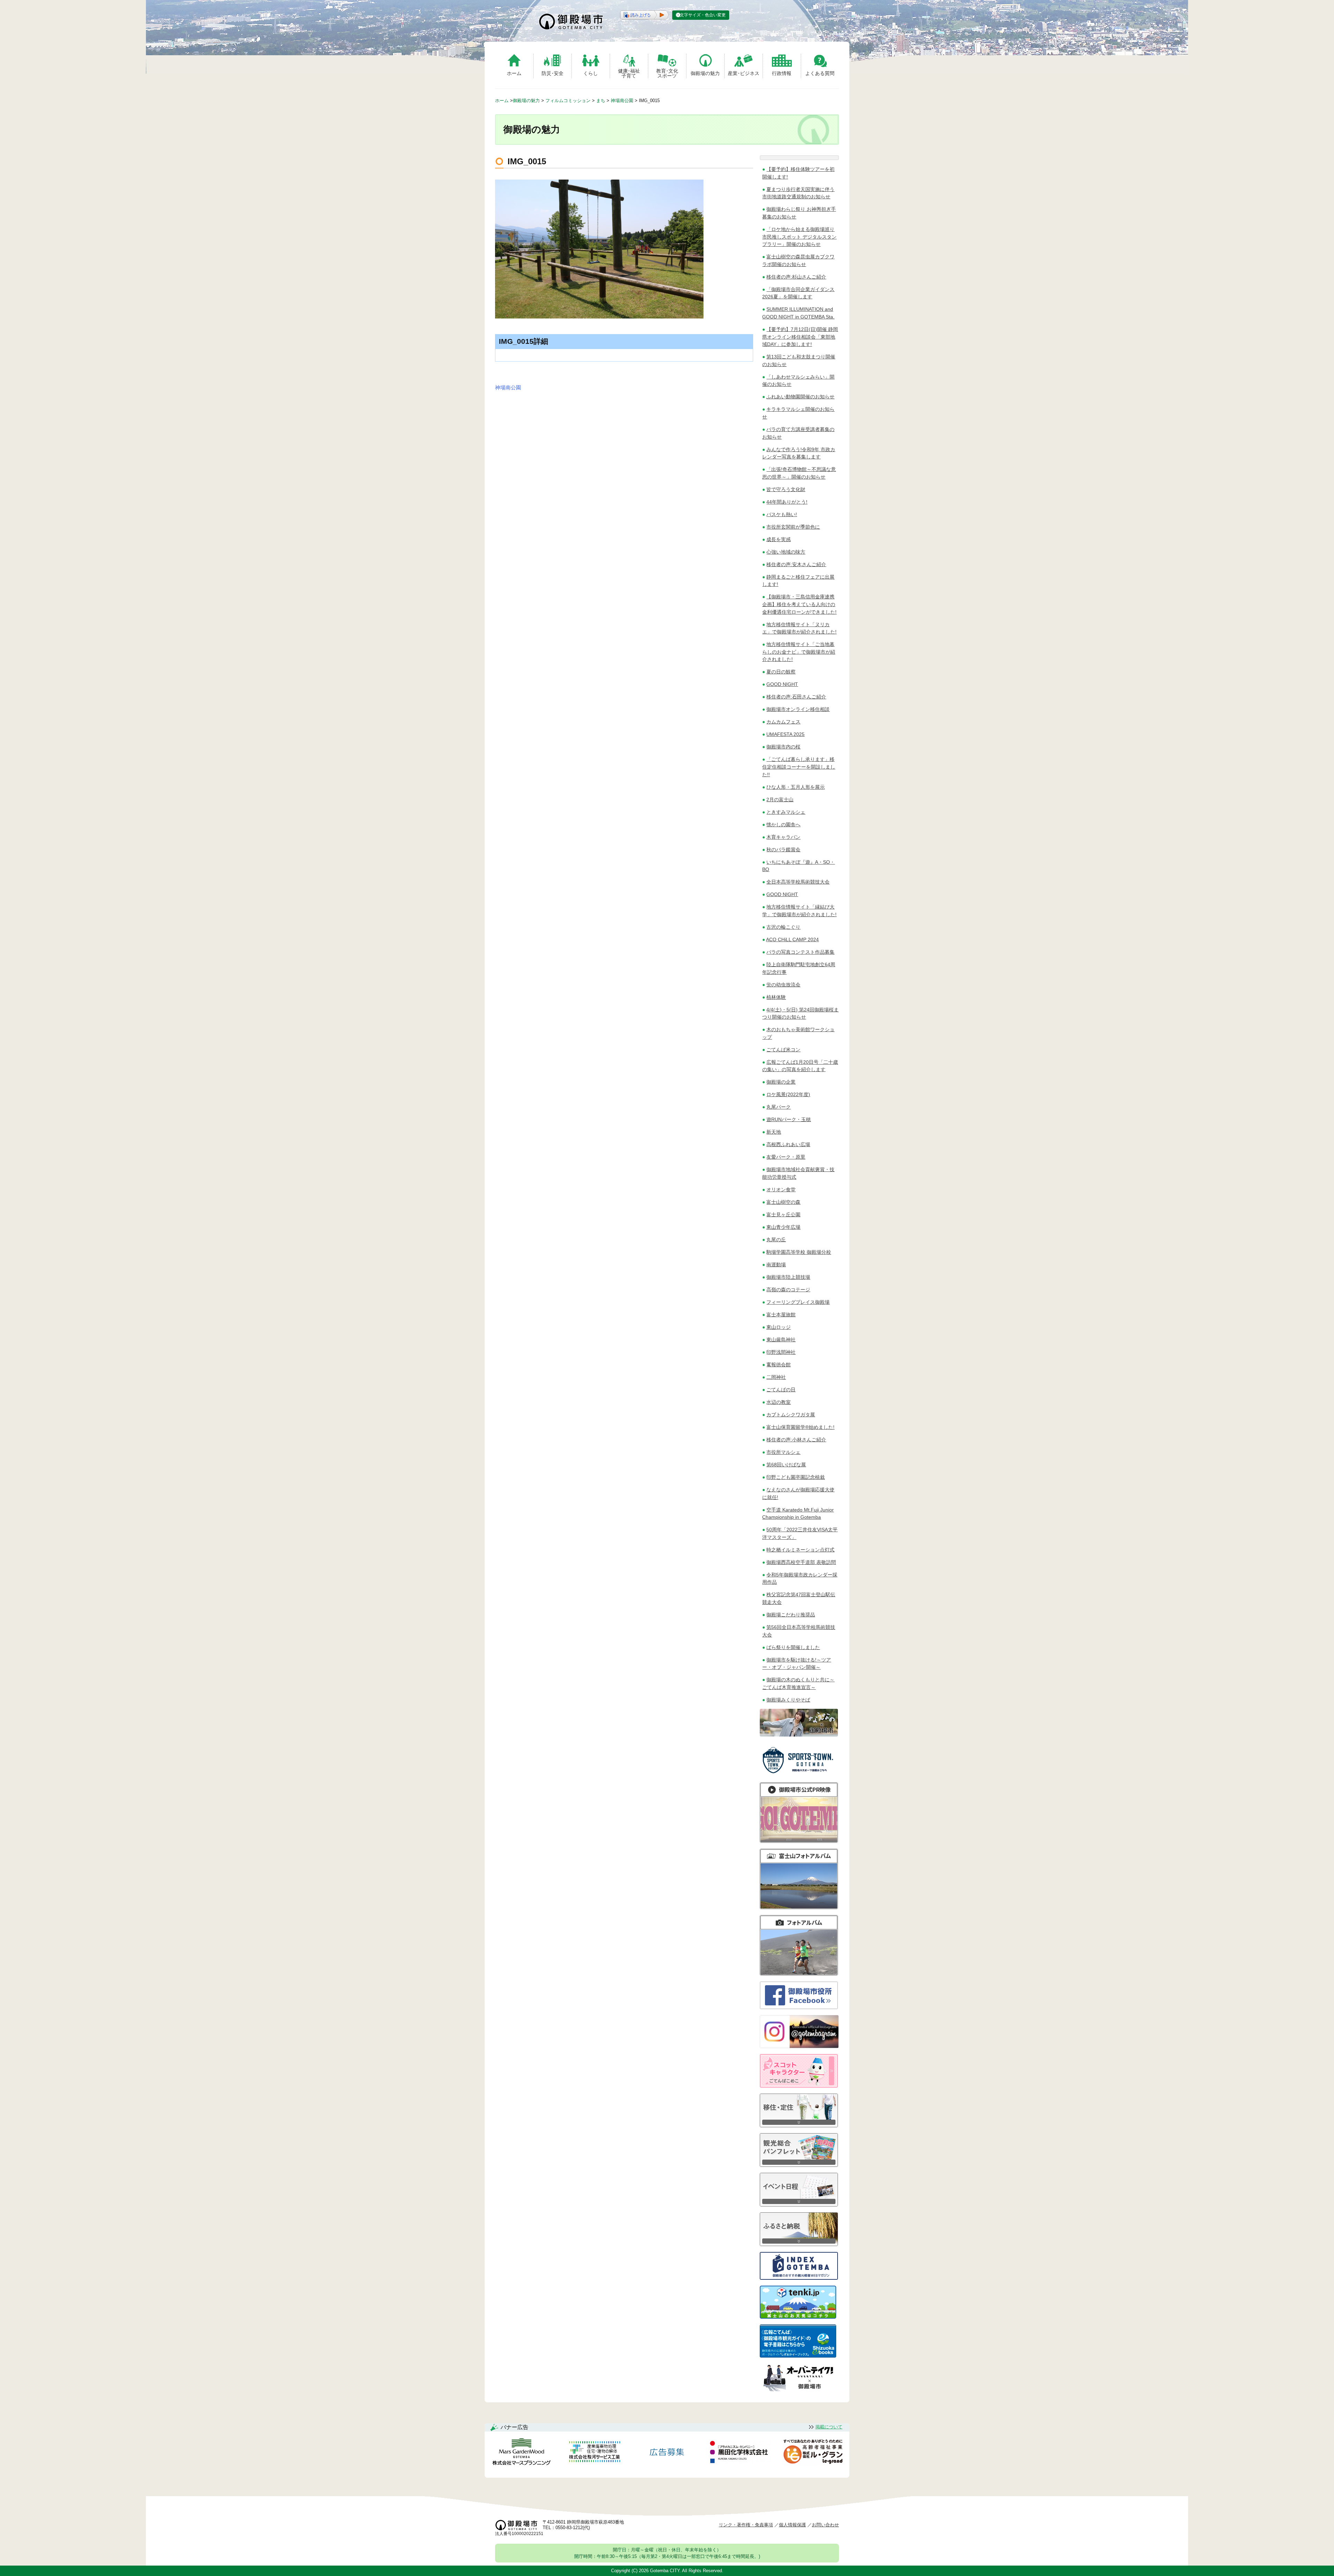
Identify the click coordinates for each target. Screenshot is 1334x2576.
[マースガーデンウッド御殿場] (521, 2453)
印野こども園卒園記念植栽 (796, 1477)
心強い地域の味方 (786, 552)
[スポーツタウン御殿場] (799, 1775)
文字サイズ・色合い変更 (703, 15)
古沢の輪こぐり (783, 927)
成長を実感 (779, 539)
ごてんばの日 (781, 1390)
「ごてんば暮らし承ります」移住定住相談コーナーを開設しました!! (799, 767)
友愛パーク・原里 (786, 1157)
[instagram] (799, 2046)
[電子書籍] (798, 2356)
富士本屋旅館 (781, 1315)
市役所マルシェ (783, 1452)
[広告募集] (667, 2453)
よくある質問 (820, 73)
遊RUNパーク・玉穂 (789, 1119)
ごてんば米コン (783, 1050)
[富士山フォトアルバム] (799, 1907)
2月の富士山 (780, 800)
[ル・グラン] (813, 2453)
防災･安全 (553, 73)
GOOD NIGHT (782, 684)
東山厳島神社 (781, 1340)
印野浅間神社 (781, 1352)
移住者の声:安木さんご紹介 (796, 564)
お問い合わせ (825, 2525)
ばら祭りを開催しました (793, 1647)
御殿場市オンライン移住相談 (798, 709)
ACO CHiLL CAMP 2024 (792, 939)
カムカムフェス (783, 722)
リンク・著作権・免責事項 (746, 2525)
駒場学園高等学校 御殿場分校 (799, 1252)
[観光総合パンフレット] (799, 2165)
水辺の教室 (779, 1402)
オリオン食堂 (781, 1190)
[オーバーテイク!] (799, 2389)
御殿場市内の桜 (783, 747)
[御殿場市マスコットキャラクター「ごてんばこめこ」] (799, 2086)
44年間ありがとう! (787, 502)
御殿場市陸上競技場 (788, 1277)
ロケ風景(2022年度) (788, 1094)
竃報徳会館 (779, 1365)
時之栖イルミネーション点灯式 (800, 1550)
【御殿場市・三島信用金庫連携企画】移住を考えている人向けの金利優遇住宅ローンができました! (799, 604)
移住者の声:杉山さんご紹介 (796, 277)
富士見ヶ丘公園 (783, 1215)
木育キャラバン (783, 837)
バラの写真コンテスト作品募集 (800, 952)
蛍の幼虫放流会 (783, 985)
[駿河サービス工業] (594, 2453)
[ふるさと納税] (799, 2244)
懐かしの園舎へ (783, 825)
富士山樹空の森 (783, 1202)
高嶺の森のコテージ (788, 1290)
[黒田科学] (740, 2453)
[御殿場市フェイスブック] (799, 2007)
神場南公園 (508, 387)
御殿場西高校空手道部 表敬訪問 (801, 1562)
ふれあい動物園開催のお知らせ (800, 397)
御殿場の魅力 (705, 73)
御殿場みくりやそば (788, 1700)
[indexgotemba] (799, 2278)
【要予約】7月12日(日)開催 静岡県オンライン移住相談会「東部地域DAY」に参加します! (800, 337)
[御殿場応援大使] (799, 1735)
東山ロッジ (779, 1327)
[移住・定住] (799, 2125)
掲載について (829, 2427)
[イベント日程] (799, 2205)
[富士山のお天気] (798, 2317)
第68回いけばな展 (786, 1465)
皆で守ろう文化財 (786, 489)
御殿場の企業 (781, 1082)
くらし (591, 73)
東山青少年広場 (783, 1227)
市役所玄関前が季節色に (793, 527)
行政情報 (782, 73)
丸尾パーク (779, 1107)
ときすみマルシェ (786, 812)
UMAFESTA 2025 (785, 734)
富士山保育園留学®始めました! (800, 1427)
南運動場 (776, 1265)
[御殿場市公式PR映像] (799, 1841)
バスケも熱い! (782, 514)
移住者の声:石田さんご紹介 (796, 697)
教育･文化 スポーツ (667, 73)
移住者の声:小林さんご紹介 (796, 1440)
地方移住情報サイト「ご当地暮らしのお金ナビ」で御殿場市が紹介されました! (799, 652)
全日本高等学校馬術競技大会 (798, 882)
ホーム (514, 73)
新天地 (774, 1132)
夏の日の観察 (781, 672)
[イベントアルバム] (799, 1974)
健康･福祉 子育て (629, 73)
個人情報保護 (792, 2525)
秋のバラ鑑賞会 (783, 850)
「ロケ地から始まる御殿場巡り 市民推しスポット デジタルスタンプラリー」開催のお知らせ (799, 237)
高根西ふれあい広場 (788, 1144)
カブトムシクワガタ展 (791, 1415)
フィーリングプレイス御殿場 (798, 1302)
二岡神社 (776, 1377)
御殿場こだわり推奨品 (791, 1615)
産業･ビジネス (744, 73)
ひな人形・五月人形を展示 (796, 787)
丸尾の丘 (776, 1240)
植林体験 (776, 997)
